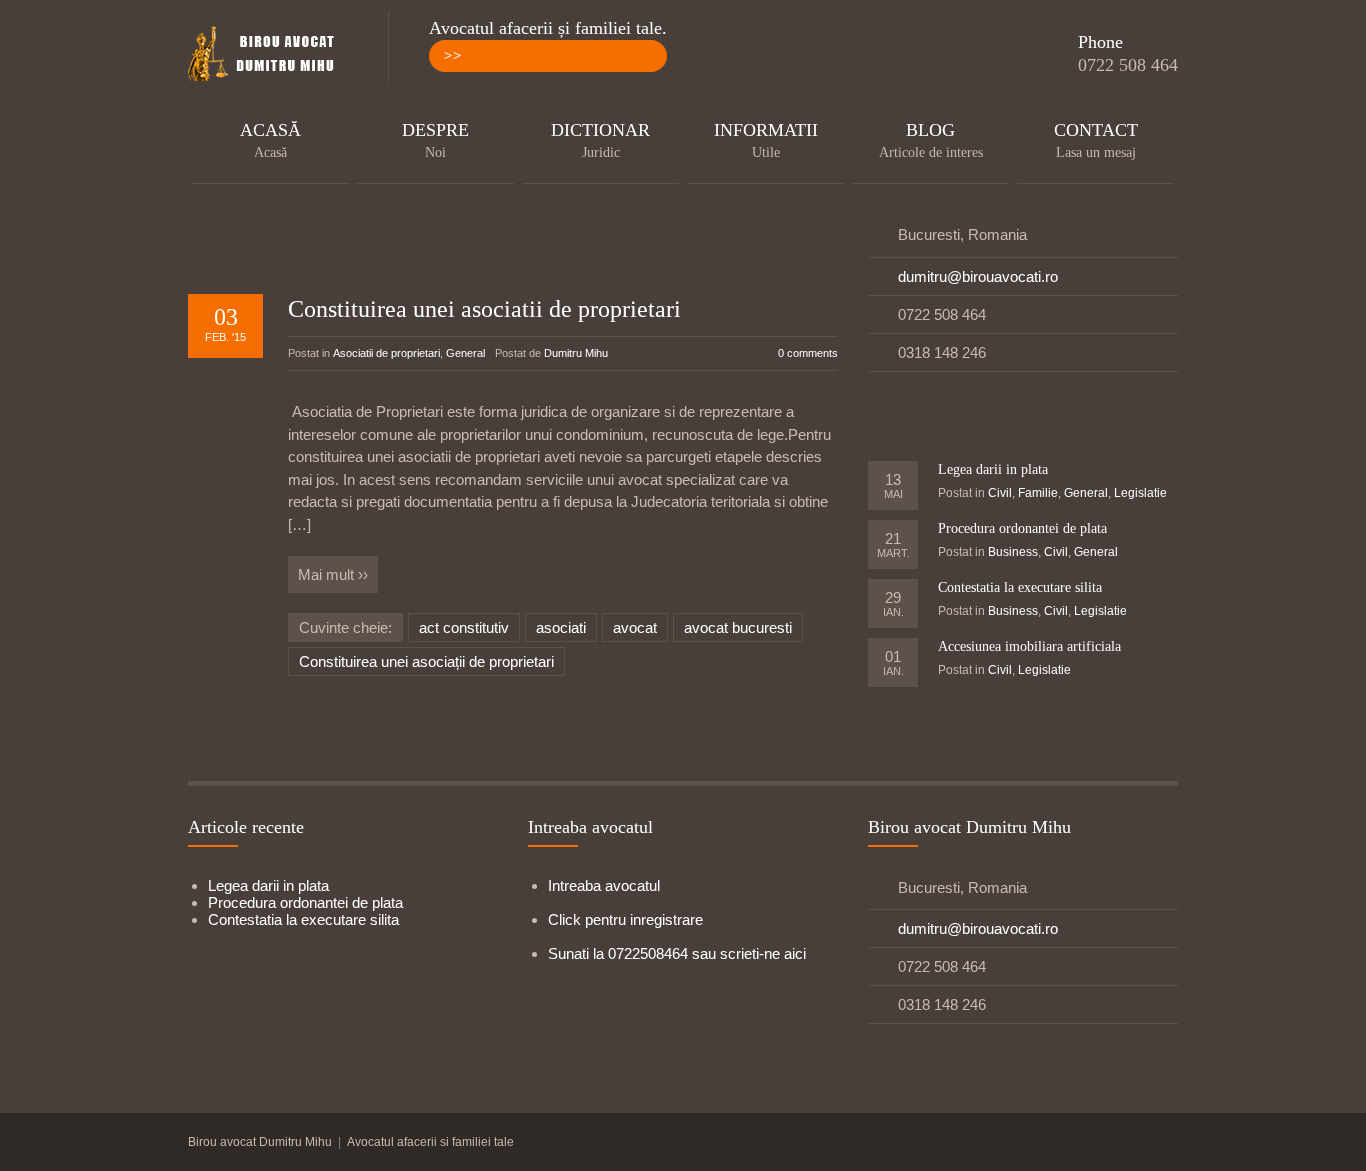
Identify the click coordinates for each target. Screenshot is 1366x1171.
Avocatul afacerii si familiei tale (430, 1142)
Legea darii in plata (993, 469)
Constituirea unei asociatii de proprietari (484, 309)
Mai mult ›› (333, 574)
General (465, 353)
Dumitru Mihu (576, 353)
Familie (1038, 493)
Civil (1000, 493)
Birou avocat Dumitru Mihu (260, 1142)
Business (1013, 552)
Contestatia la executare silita (1020, 587)
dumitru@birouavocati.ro (978, 276)
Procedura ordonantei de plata (1022, 528)
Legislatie (1140, 493)
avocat (635, 627)
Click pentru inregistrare (625, 919)
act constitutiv (464, 627)
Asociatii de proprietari (386, 353)
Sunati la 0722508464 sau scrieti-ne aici (677, 953)
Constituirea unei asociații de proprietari (426, 661)
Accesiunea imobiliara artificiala (1029, 646)
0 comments (808, 353)
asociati (561, 627)
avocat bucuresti (738, 627)
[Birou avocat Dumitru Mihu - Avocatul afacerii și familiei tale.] (268, 55)
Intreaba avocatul (604, 885)
